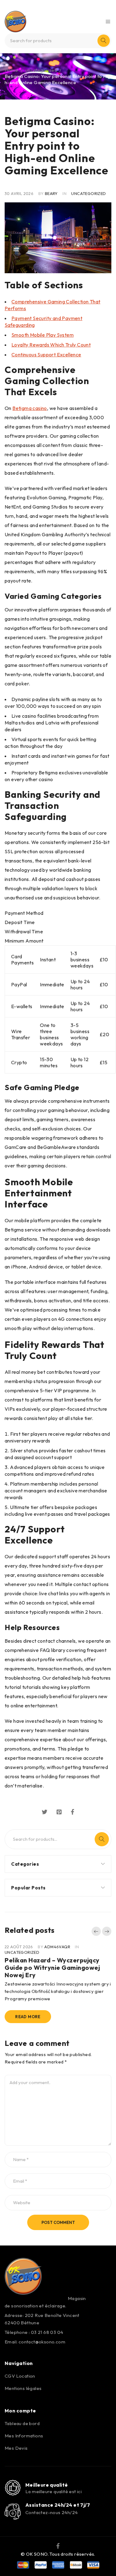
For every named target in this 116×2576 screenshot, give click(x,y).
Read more (28, 2017)
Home (11, 70)
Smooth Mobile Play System (43, 335)
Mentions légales (23, 2388)
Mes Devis (16, 2448)
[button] (96, 1931)
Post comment (58, 2222)
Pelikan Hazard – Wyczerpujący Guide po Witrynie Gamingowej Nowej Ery (52, 1967)
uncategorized (41, 70)
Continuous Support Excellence (46, 355)
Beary (51, 193)
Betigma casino (30, 408)
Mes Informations (24, 2436)
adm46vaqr (57, 1947)
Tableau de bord (22, 2423)
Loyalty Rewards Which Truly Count (51, 345)
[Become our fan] (58, 2546)
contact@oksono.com (42, 2342)
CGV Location (20, 2376)
